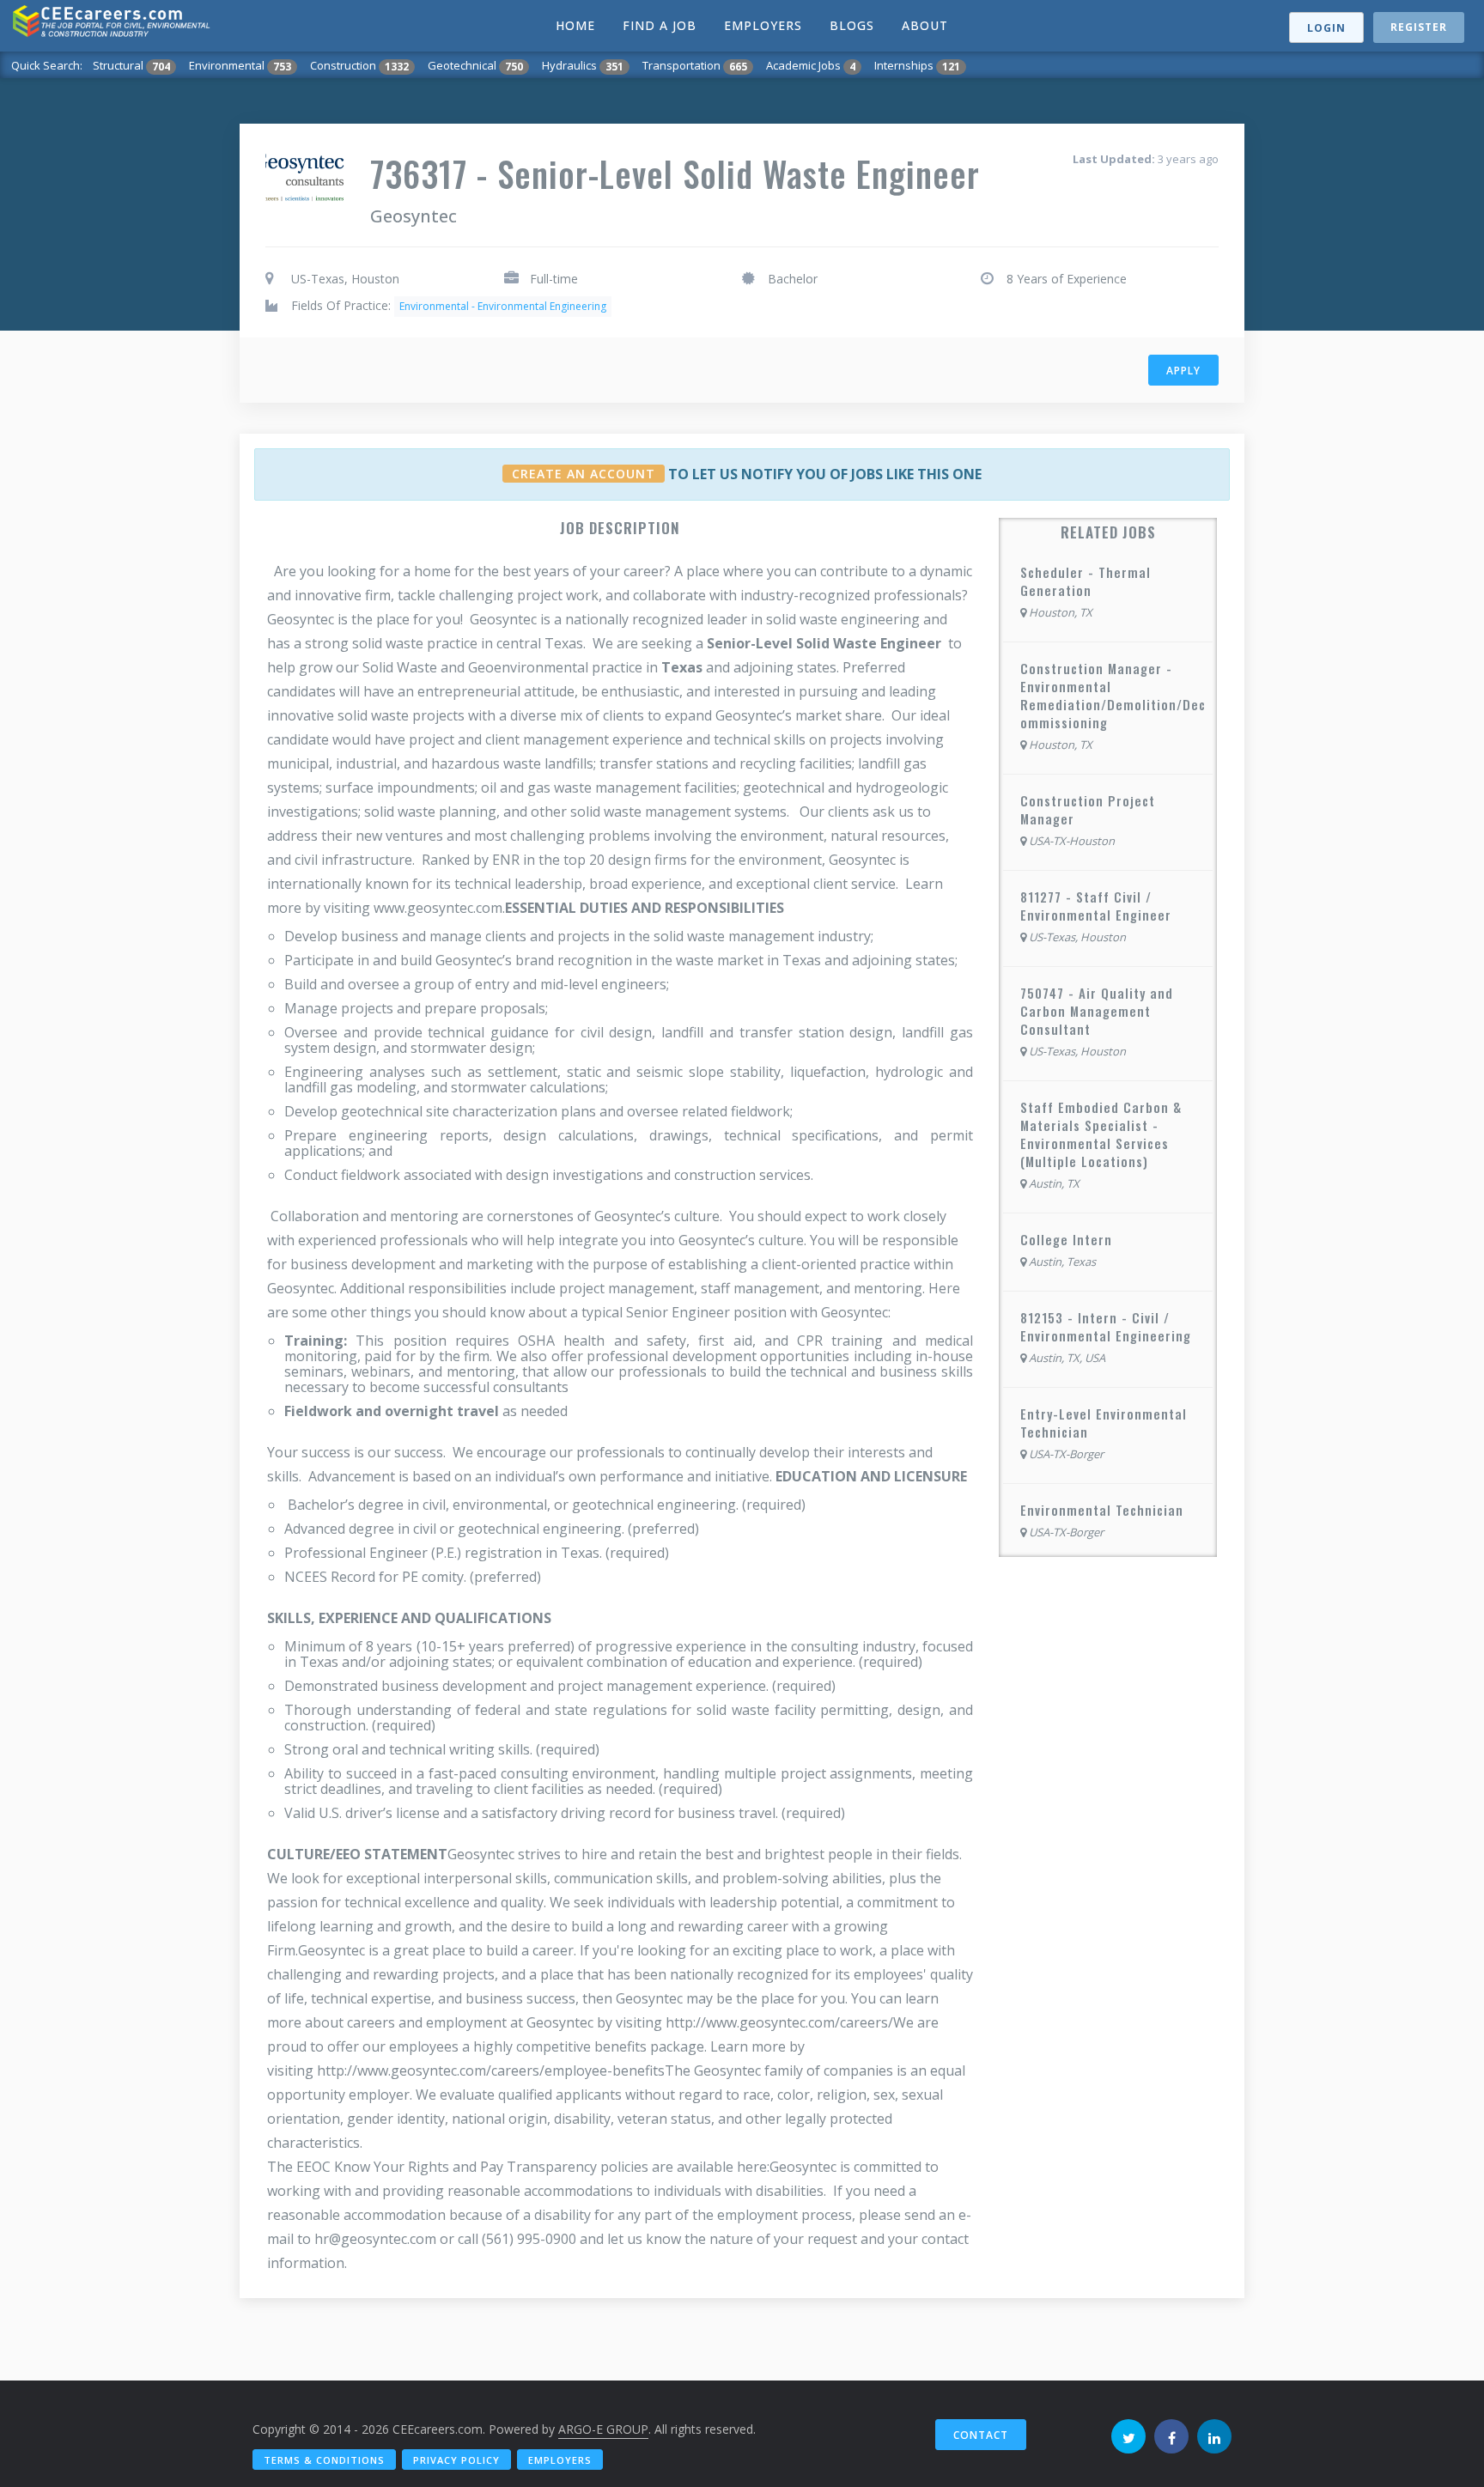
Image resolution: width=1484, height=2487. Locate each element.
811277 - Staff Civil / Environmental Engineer (1096, 906)
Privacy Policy (456, 2460)
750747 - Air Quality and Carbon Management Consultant (1097, 1011)
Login (1326, 28)
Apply (1183, 371)
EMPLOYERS (763, 25)
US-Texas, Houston (345, 279)
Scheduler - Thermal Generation (1086, 581)
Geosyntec (414, 216)
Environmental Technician (1102, 1510)
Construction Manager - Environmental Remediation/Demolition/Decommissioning (1113, 695)
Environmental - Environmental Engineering (503, 306)
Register (1419, 27)
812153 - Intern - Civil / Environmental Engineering (1106, 1326)
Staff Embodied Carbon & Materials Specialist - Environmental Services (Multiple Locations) (1101, 1134)
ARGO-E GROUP (603, 2429)
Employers (560, 2460)
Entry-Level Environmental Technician (1104, 1423)
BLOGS (852, 25)
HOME (575, 25)
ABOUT (925, 25)
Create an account (584, 474)
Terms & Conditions (324, 2460)
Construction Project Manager (1088, 809)
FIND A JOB (660, 25)
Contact (981, 2435)
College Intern (1066, 1239)
